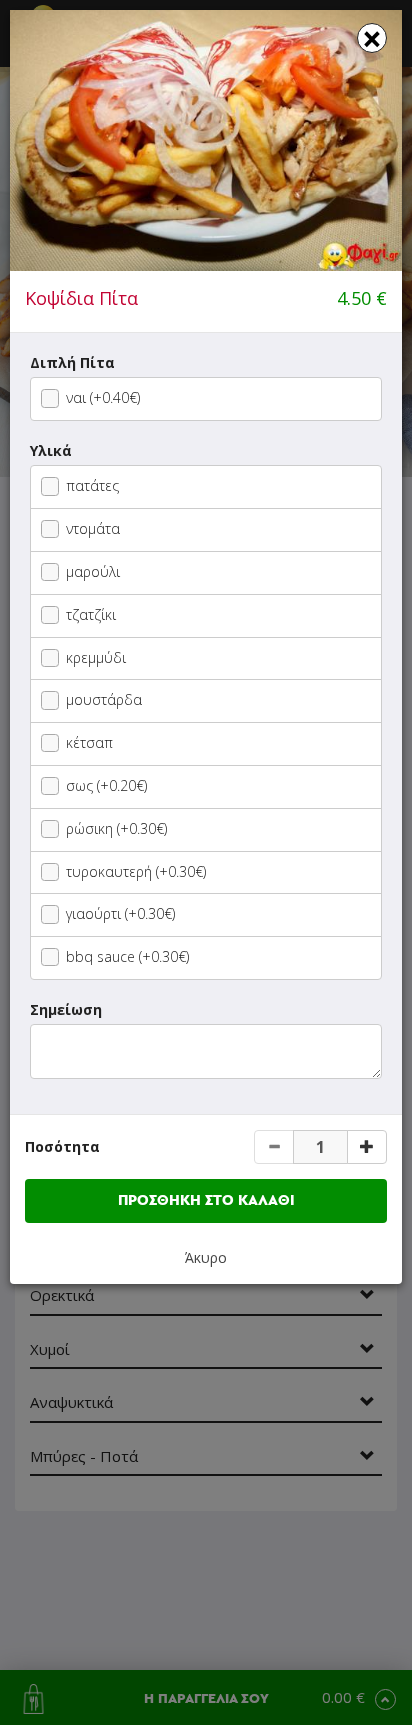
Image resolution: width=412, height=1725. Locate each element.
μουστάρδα (104, 699)
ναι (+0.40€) (103, 397)
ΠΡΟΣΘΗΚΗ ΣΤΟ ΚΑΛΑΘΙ (206, 1200)
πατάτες (92, 485)
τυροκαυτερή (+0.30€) (136, 871)
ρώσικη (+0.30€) (116, 828)
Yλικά (51, 450)
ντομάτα (93, 528)
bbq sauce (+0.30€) (127, 956)
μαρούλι (93, 571)
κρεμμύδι (96, 657)
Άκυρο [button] (206, 1257)
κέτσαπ (89, 742)
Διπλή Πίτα (72, 362)
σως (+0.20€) (106, 785)
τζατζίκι (91, 614)
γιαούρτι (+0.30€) (120, 913)
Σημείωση (66, 1009)
